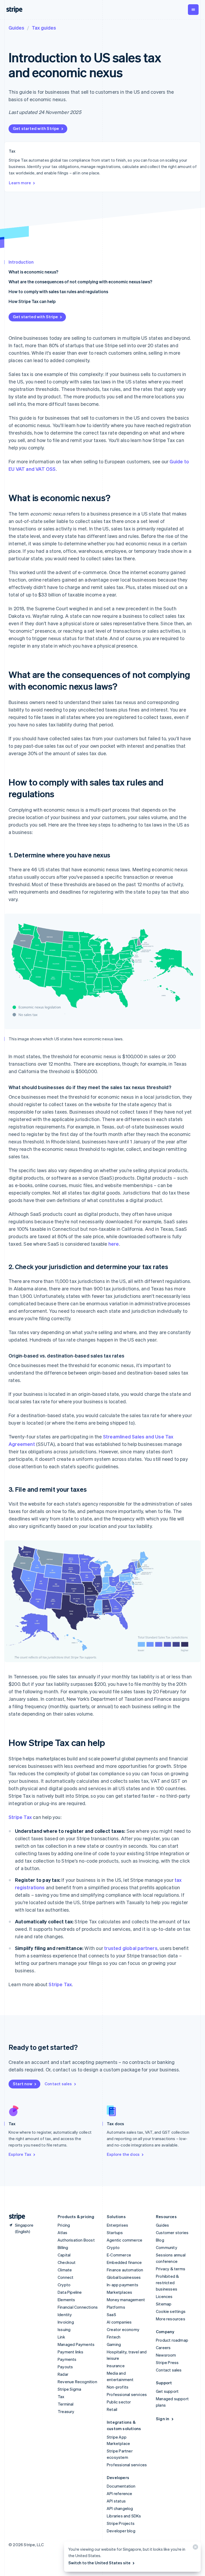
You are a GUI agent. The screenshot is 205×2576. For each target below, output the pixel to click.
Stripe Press (167, 2362)
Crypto (64, 2285)
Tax (61, 2397)
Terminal (66, 2404)
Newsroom (166, 2355)
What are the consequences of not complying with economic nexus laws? (80, 282)
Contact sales (58, 2084)
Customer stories (172, 2232)
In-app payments (123, 2285)
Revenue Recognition (77, 2382)
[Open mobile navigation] (193, 10)
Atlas (62, 2232)
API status (116, 2501)
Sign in (163, 2419)
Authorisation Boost (76, 2240)
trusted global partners (131, 1948)
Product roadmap (172, 2340)
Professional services (127, 2394)
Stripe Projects (121, 2523)
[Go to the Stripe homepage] (15, 2217)
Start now (23, 2084)
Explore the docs (123, 2154)
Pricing (64, 2225)
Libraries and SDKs (124, 2516)
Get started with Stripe (36, 128)
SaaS (111, 2315)
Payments (67, 2359)
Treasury (66, 2411)
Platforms (116, 2307)
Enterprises (117, 2225)
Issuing (64, 2329)
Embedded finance (124, 2262)
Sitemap (164, 2304)
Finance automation (125, 2270)
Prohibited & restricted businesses (167, 2283)
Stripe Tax (20, 1817)
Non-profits (118, 2387)
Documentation (121, 2486)
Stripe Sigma (69, 2389)
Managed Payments (76, 2344)
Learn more (20, 183)
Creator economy (123, 2329)
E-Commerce (119, 2255)
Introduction (21, 262)
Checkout (67, 2262)
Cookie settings (171, 2311)
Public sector (119, 2402)
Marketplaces (119, 2292)
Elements (66, 2300)
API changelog (120, 2508)
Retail (112, 2409)
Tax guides (44, 28)
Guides (16, 28)
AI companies (119, 2322)
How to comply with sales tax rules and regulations (58, 291)
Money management (126, 2300)
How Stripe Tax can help (32, 301)
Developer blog (121, 2531)
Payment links (71, 2352)
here (114, 1244)
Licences (164, 2296)
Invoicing (66, 2322)
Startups (115, 2232)
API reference (120, 2493)
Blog (160, 2240)
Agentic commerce (125, 2240)
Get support (167, 2391)
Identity (65, 2315)
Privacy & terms (171, 2269)
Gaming (114, 2344)
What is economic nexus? (33, 272)
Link (61, 2337)
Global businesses (124, 2277)
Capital (64, 2255)
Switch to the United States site (99, 2563)
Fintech (114, 2337)
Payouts (65, 2367)
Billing (63, 2247)
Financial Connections (78, 2307)
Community (167, 2247)
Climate (65, 2270)
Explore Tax (20, 2154)
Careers (163, 2348)
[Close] (195, 2548)
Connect (66, 2277)
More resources (171, 2319)
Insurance (116, 2366)
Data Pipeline (70, 2292)
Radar (63, 2374)
